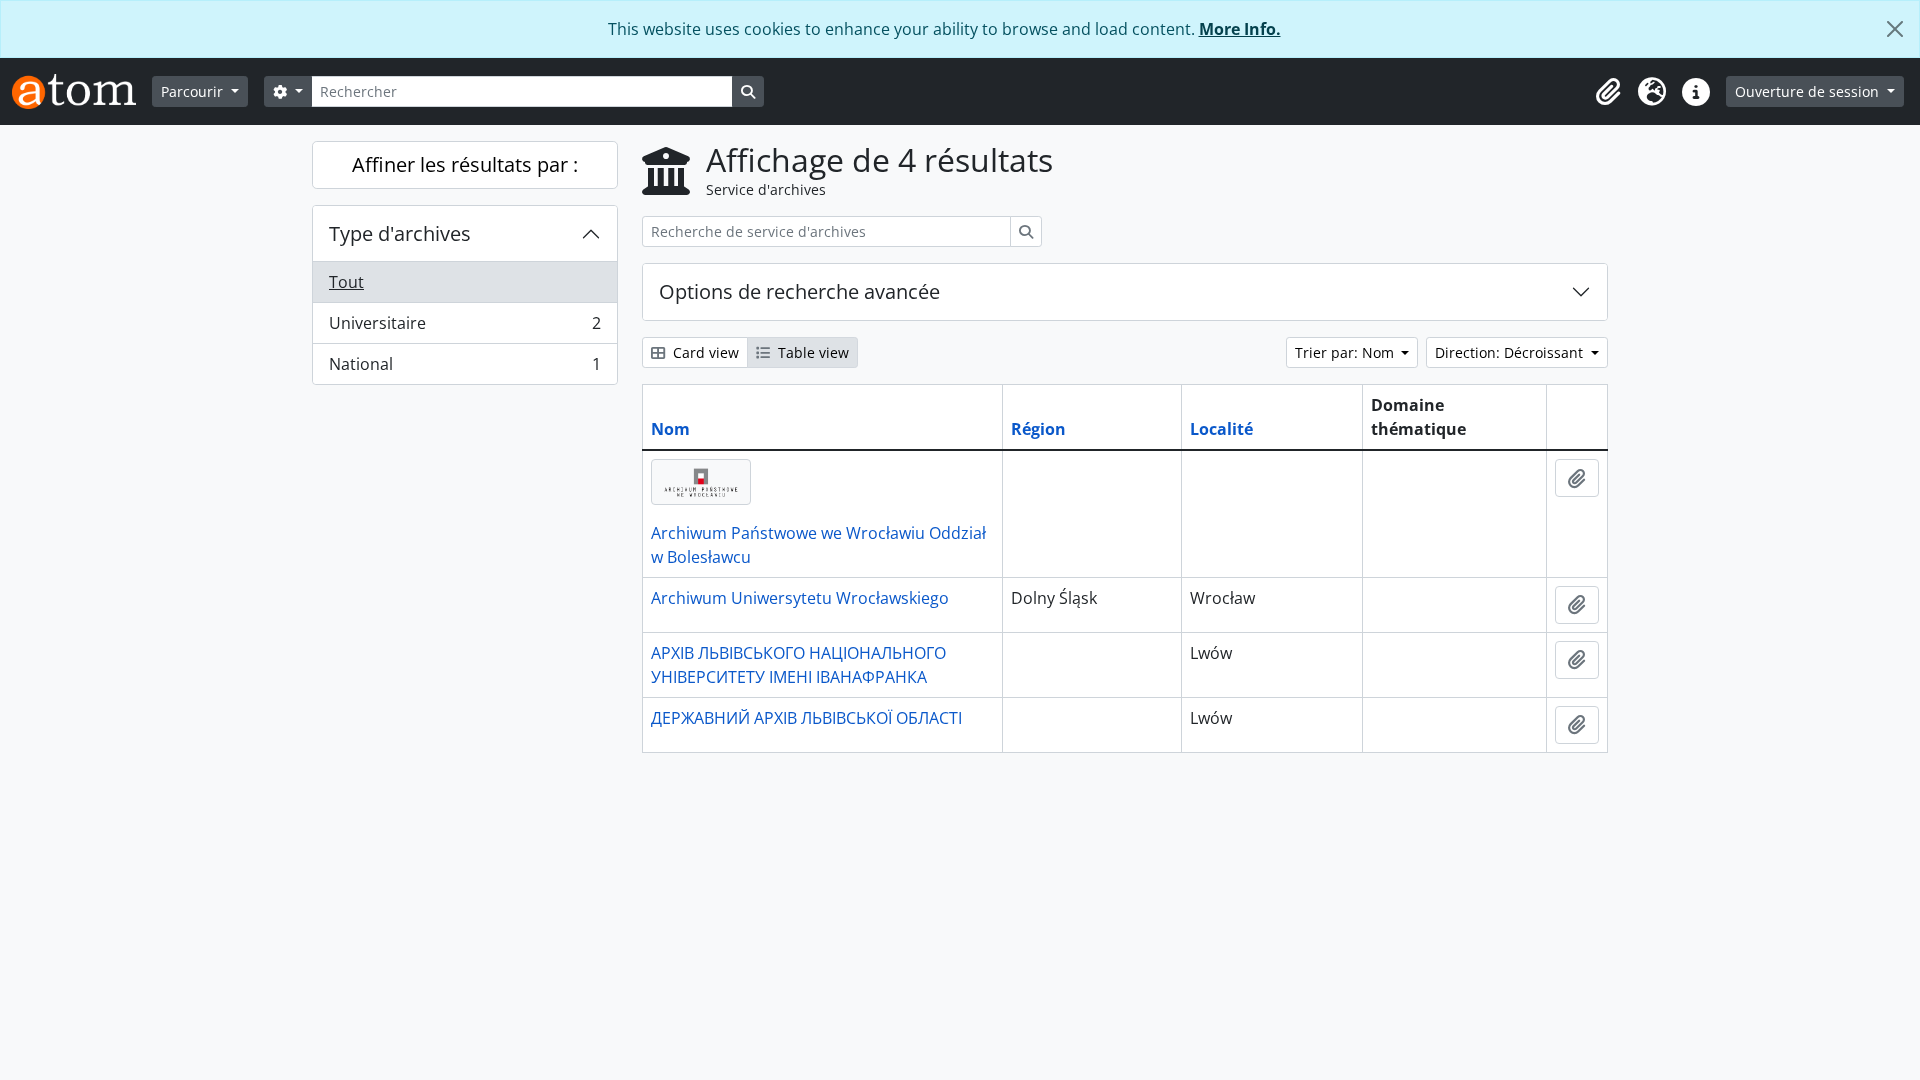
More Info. (1240, 29)
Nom (670, 429)
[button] (1608, 92)
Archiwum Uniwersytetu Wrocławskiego (800, 598)
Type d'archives (400, 233)
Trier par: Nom (1346, 352)
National (464, 368)
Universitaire (464, 328)
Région (1038, 429)
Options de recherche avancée (799, 291)
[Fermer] (1895, 29)
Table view (811, 352)
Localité (1221, 429)
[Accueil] (82, 91)
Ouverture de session (1809, 91)
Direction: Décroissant (1511, 352)
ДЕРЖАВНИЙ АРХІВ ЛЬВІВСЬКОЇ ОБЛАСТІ (806, 718)
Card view (704, 352)
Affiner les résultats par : (465, 164)
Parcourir (194, 91)
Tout (346, 282)
